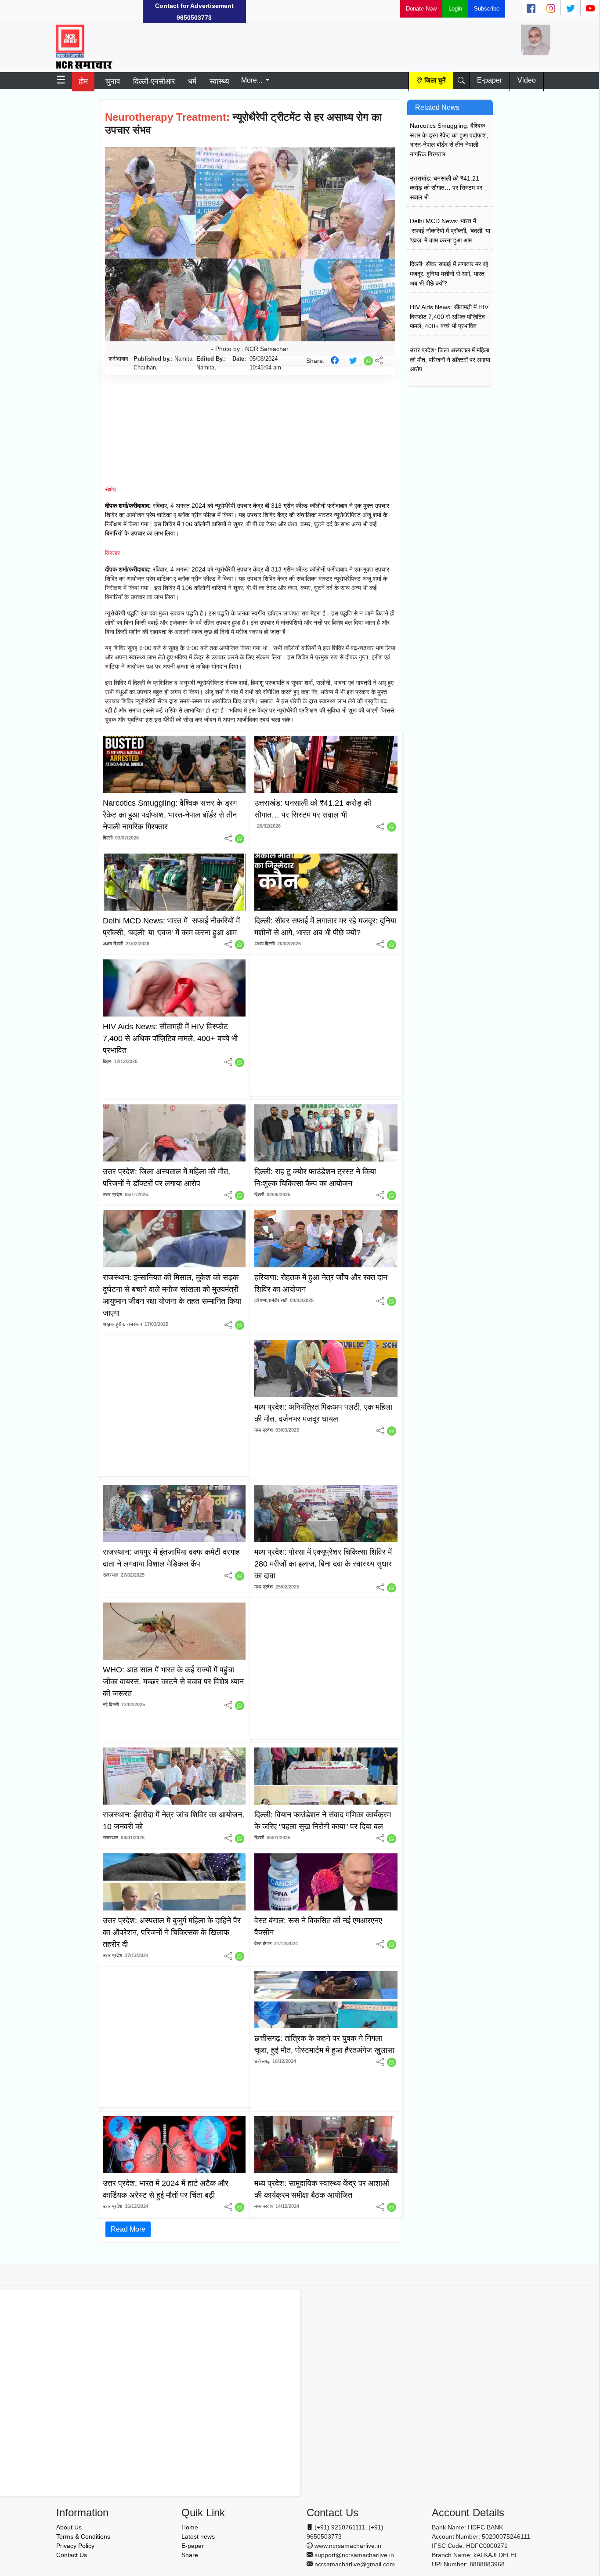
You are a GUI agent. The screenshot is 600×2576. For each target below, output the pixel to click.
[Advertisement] (66, 11)
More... (253, 80)
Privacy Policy (75, 2546)
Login (455, 9)
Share (190, 2555)
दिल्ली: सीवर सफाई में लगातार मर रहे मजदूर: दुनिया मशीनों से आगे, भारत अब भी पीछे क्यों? (449, 273)
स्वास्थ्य (219, 81)
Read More (128, 2229)
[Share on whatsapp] (369, 360)
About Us (69, 2527)
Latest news (198, 2536)
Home (190, 2527)
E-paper (490, 80)
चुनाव (113, 81)
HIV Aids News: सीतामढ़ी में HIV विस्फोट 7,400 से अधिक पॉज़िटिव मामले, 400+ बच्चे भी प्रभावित (449, 317)
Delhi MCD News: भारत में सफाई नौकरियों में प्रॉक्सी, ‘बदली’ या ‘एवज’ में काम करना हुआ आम (450, 230)
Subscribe (487, 9)
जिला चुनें (435, 80)
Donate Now (421, 9)
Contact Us (72, 2555)
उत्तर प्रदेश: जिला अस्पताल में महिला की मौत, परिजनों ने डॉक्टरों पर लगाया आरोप (450, 360)
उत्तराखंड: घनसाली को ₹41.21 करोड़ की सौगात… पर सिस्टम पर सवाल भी (446, 188)
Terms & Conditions (83, 2536)
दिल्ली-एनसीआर (154, 81)
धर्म (192, 81)
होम (83, 81)
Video (527, 80)
